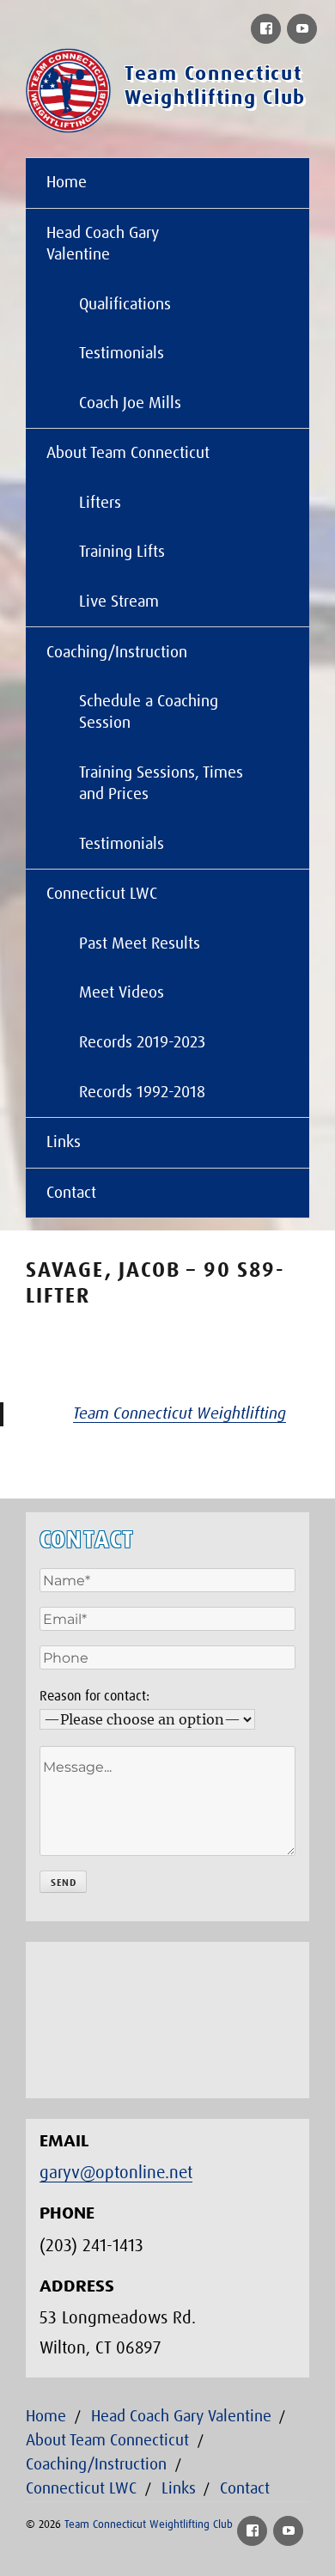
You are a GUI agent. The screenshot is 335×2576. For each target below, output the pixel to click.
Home (67, 183)
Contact (71, 1193)
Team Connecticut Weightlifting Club (149, 2525)
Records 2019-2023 (142, 1043)
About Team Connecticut (128, 453)
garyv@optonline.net (116, 2173)
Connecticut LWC (102, 894)
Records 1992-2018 (142, 1093)
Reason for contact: (94, 1696)
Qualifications (125, 305)
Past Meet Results (140, 944)
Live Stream (119, 602)
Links (64, 1142)
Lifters (100, 503)
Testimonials (122, 354)
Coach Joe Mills (130, 403)
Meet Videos (122, 993)
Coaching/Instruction (117, 653)
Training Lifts (122, 552)
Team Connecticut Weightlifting (180, 1414)
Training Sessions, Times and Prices (161, 784)
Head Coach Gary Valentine (103, 244)
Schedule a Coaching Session (149, 712)
